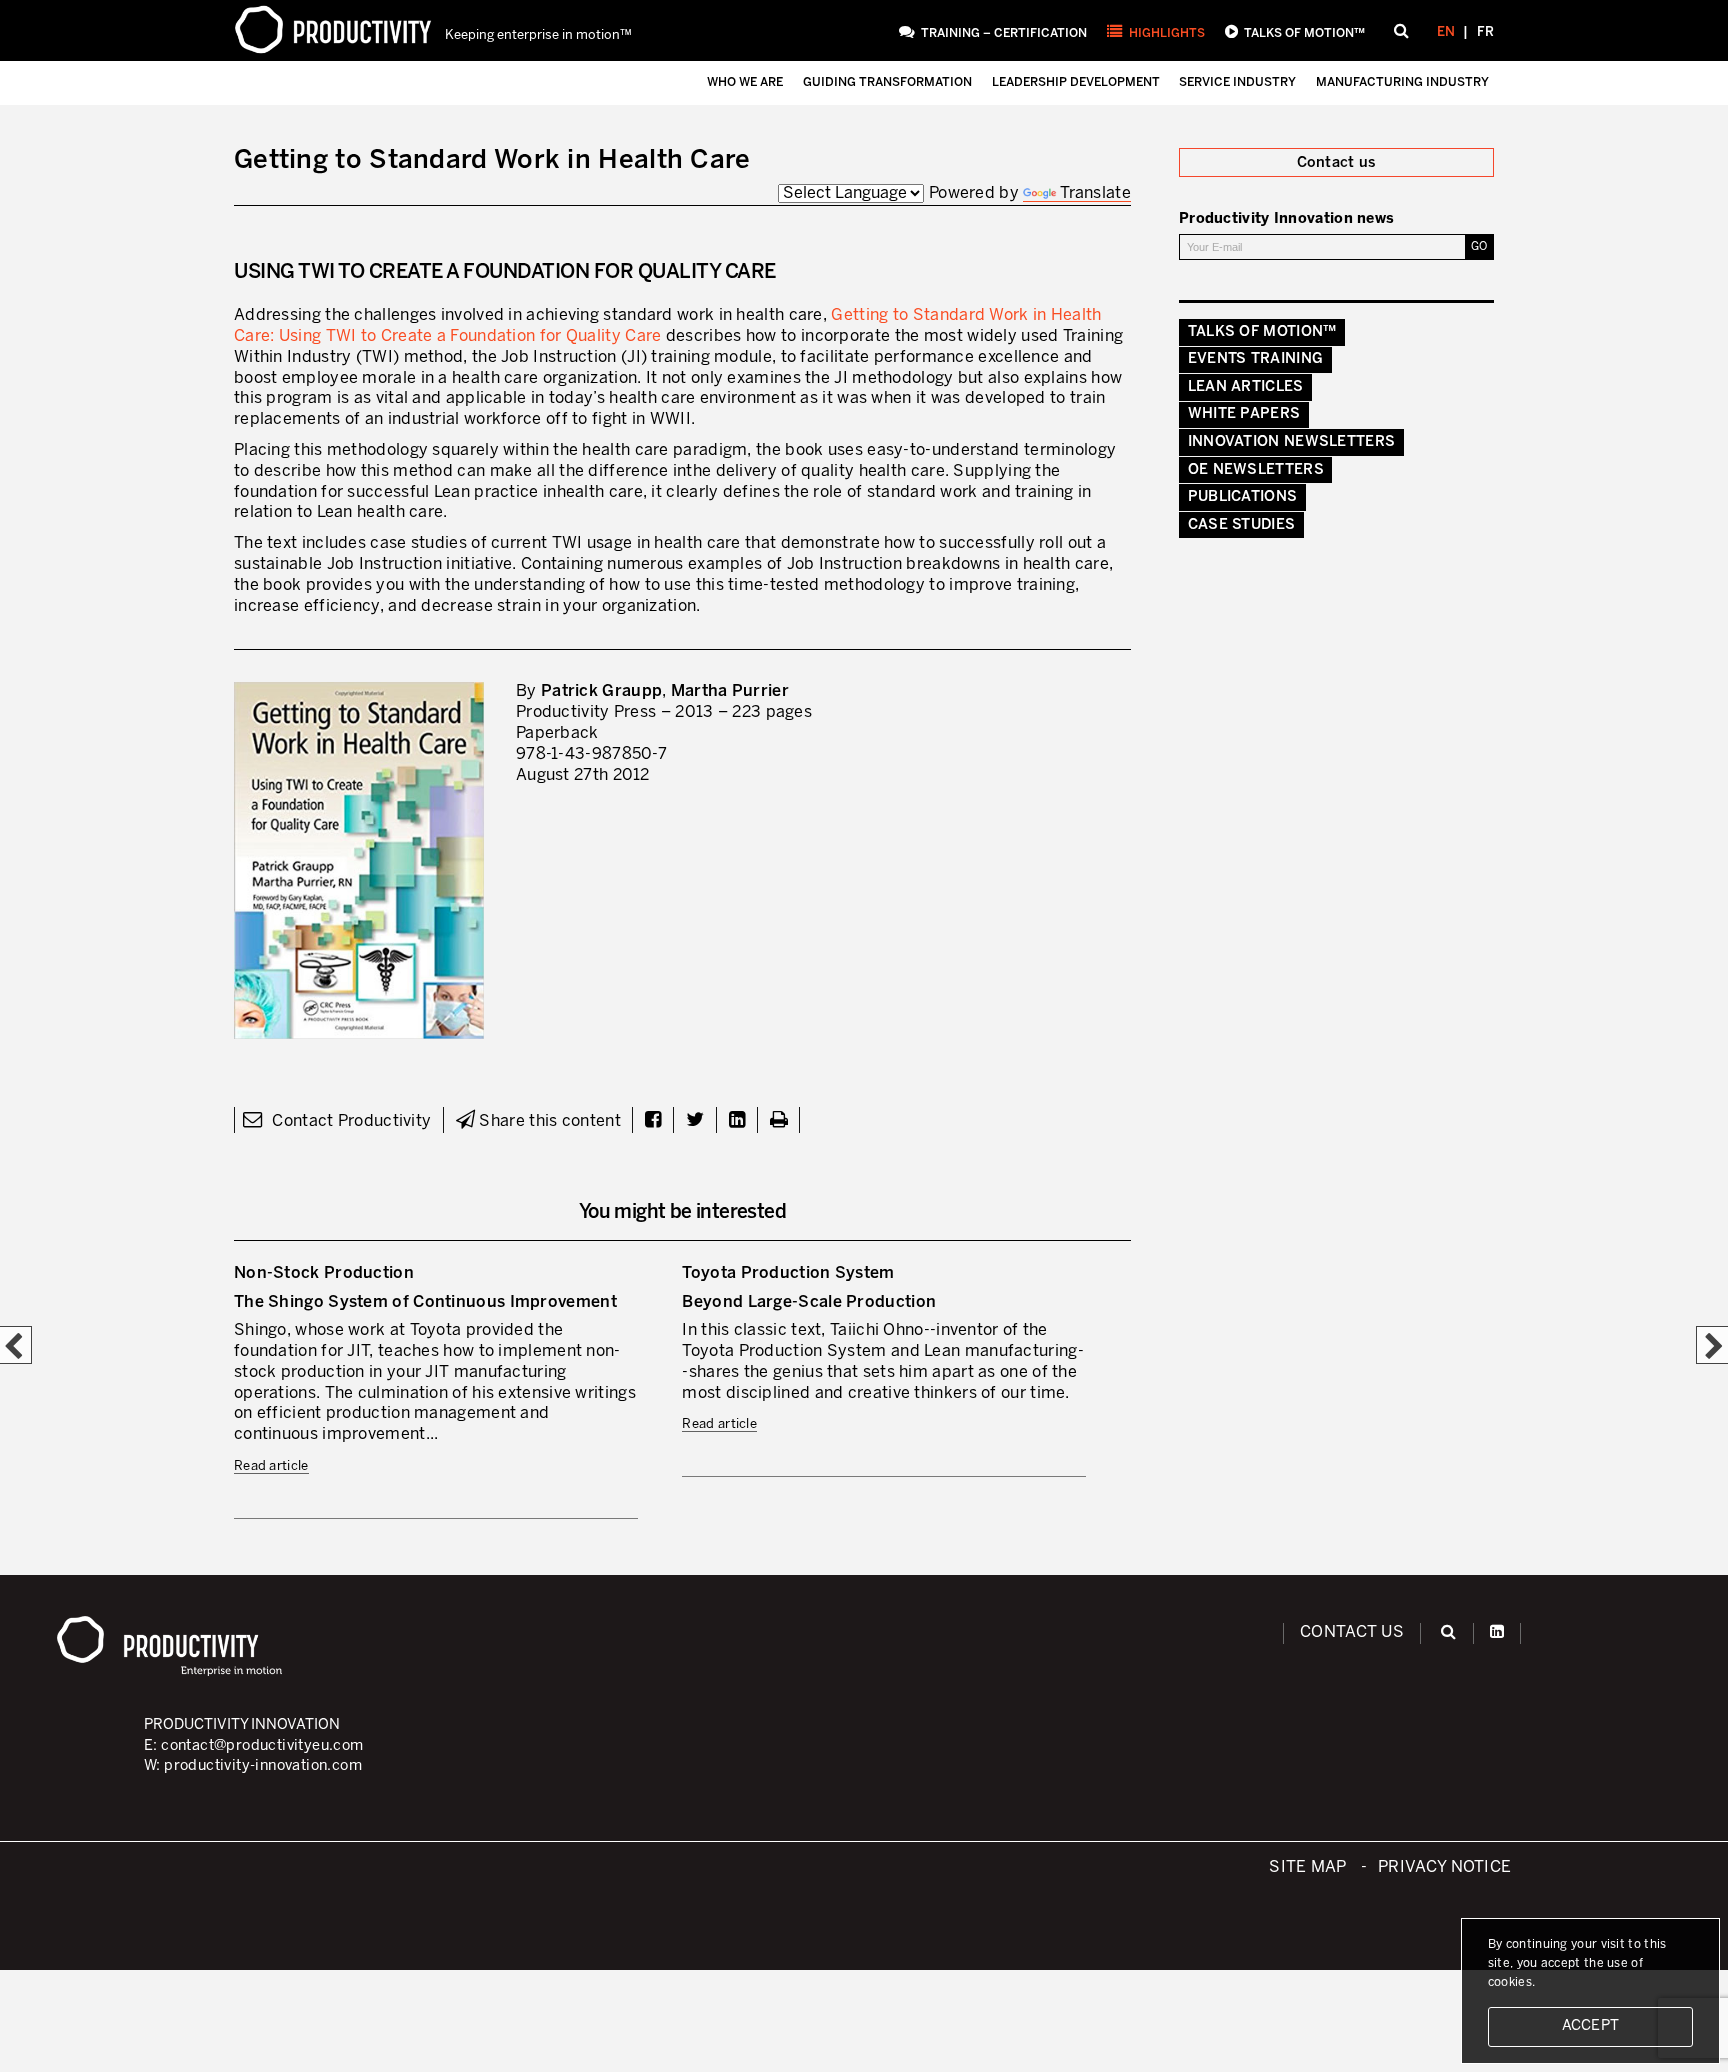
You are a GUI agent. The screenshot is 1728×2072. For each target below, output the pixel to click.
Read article (271, 1466)
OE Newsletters (1256, 470)
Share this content (548, 1121)
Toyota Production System (788, 1273)
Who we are (745, 82)
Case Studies (1242, 525)
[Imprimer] (779, 1121)
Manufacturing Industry (1402, 82)
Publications (1243, 497)
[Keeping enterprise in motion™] (333, 30)
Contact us (1352, 1632)
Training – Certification (1004, 33)
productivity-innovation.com (263, 1766)
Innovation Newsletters (1292, 442)
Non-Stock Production (324, 1273)
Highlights (1167, 33)
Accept (1591, 2026)
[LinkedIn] (1497, 1632)
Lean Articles (1246, 387)
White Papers (1244, 414)
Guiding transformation (887, 82)
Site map (1307, 1867)
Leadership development (1076, 82)
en (1446, 32)
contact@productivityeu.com (262, 1746)
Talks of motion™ (1304, 33)
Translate (1095, 193)
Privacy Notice (1444, 1867)
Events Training (1256, 359)
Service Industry (1237, 82)
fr (1485, 32)
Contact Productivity (349, 1121)
